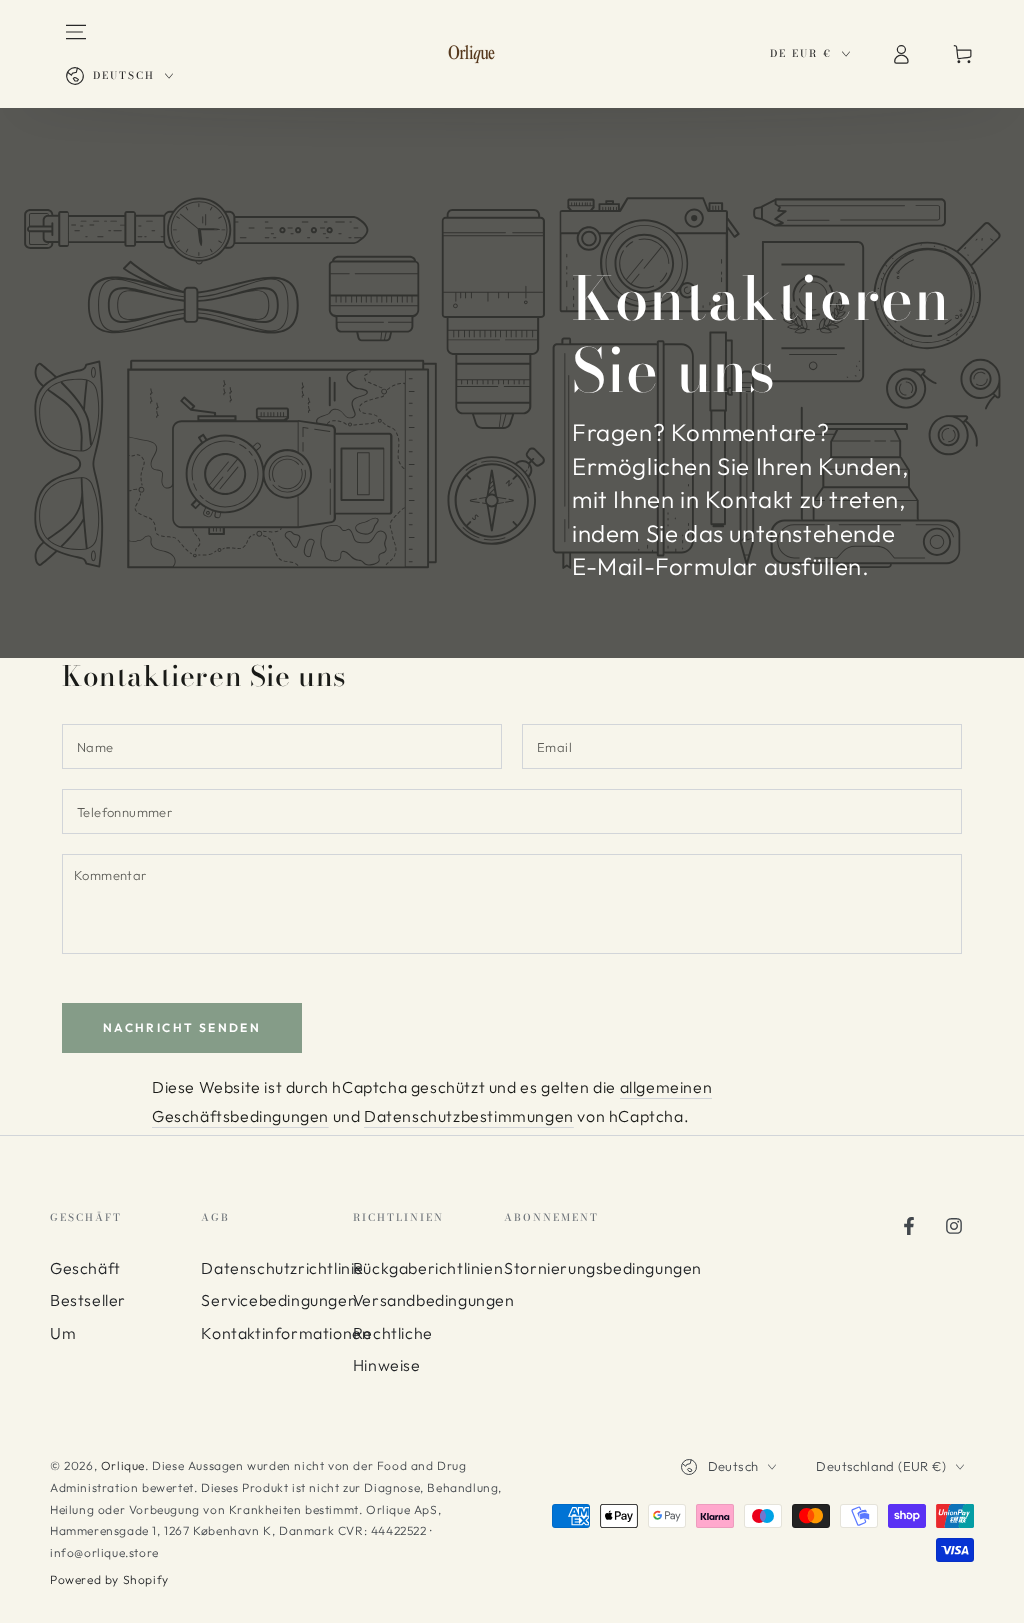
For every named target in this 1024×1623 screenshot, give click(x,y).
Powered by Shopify (109, 1579)
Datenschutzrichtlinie (282, 1268)
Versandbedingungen (434, 1300)
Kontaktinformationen (286, 1333)
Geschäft (85, 1268)
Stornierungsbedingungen (603, 1268)
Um (63, 1333)
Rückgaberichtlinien (428, 1268)
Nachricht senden (182, 1027)
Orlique (123, 1465)
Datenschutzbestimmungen (469, 1116)
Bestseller (88, 1300)
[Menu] (76, 32)
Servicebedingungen (279, 1300)
